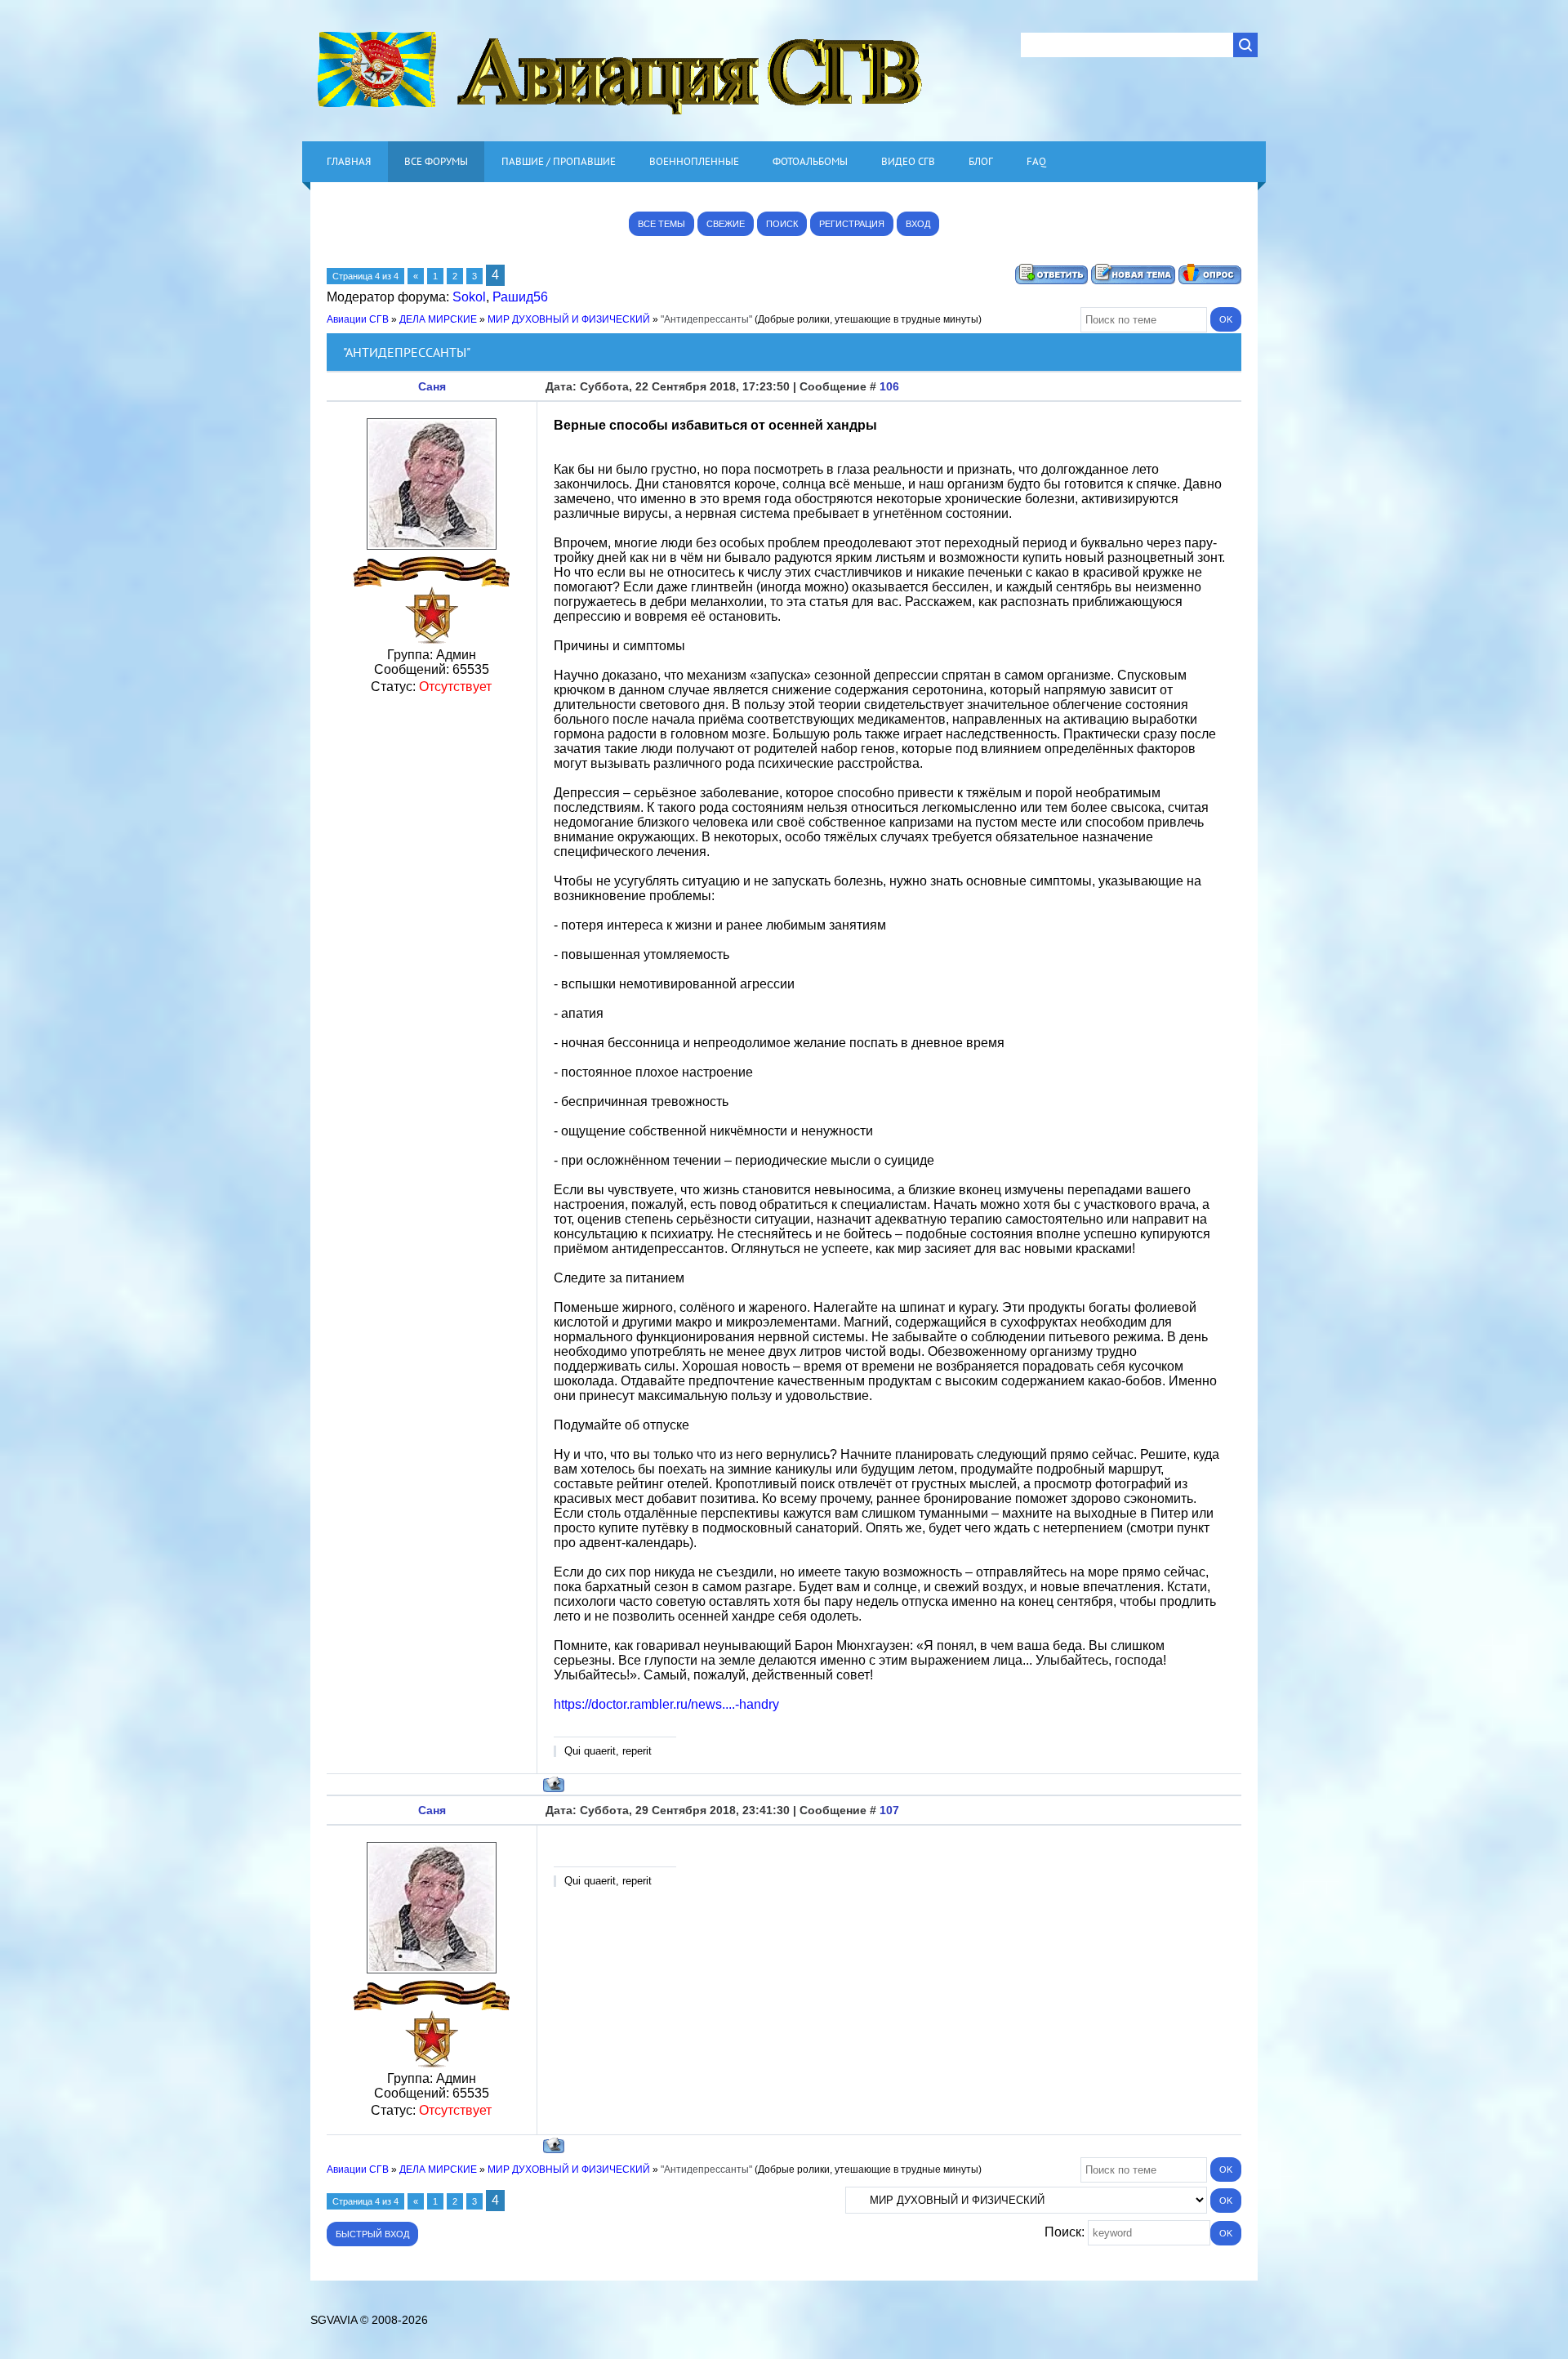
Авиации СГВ (358, 319)
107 (889, 1810)
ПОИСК (782, 224)
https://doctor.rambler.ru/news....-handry (666, 1704)
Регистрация (852, 224)
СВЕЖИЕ (726, 224)
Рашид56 (520, 297)
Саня (432, 386)
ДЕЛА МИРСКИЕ (438, 319)
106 (889, 386)
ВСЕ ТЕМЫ (661, 224)
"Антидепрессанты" (706, 319)
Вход (918, 224)
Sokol (469, 297)
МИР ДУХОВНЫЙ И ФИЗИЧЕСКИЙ (569, 319)
